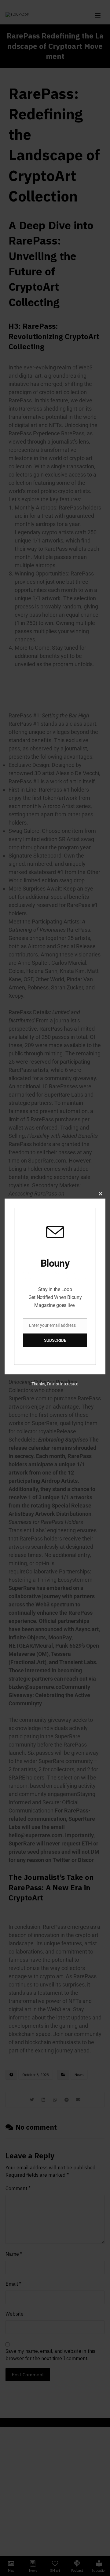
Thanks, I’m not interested (55, 1384)
